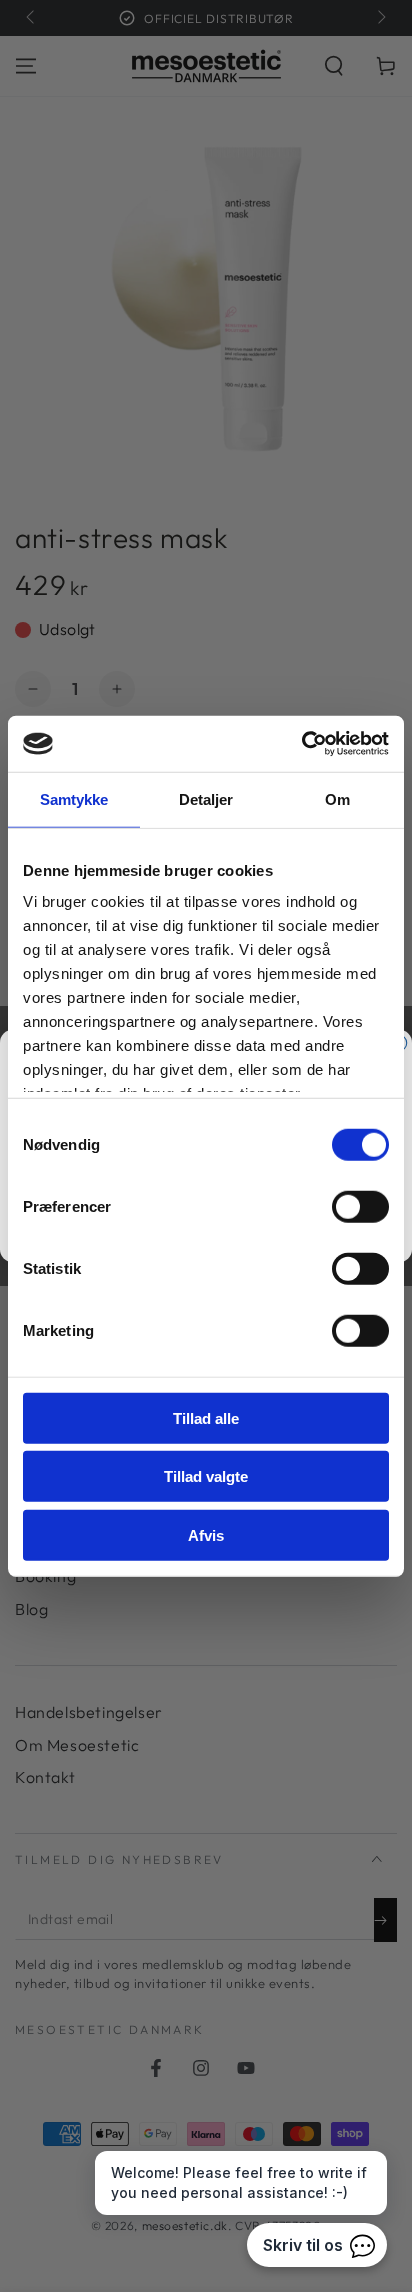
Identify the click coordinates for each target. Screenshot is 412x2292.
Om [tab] (337, 798)
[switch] (360, 1206)
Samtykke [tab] (74, 798)
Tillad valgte (206, 1476)
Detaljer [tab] (206, 798)
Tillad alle (206, 1417)
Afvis (206, 1534)
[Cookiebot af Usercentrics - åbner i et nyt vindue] (301, 744)
